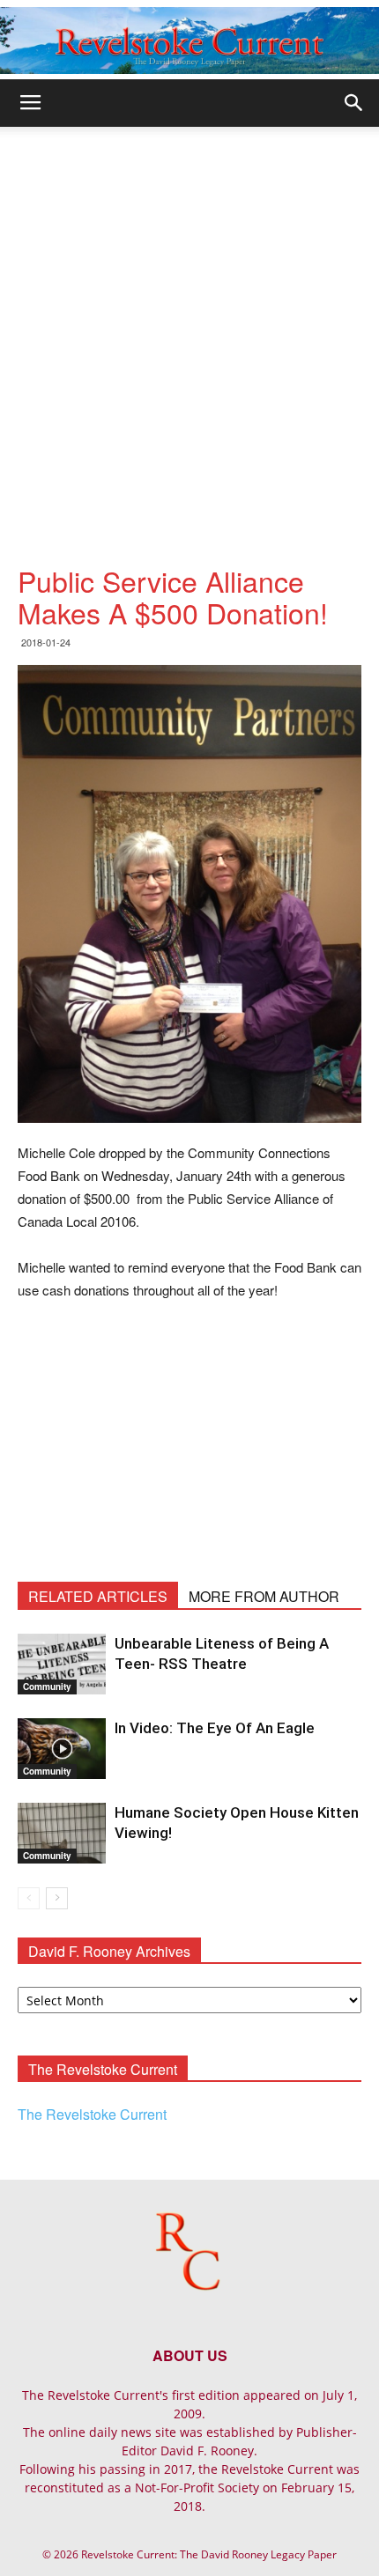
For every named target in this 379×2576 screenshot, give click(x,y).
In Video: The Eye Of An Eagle (215, 1728)
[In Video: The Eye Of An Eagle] (62, 1749)
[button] (354, 103)
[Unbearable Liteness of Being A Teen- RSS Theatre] (62, 1664)
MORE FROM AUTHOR (264, 1596)
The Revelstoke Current (92, 2114)
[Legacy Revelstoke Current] (189, 41)
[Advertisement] (189, 325)
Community (47, 1687)
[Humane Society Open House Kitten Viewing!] (62, 1833)
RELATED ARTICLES (98, 1596)
